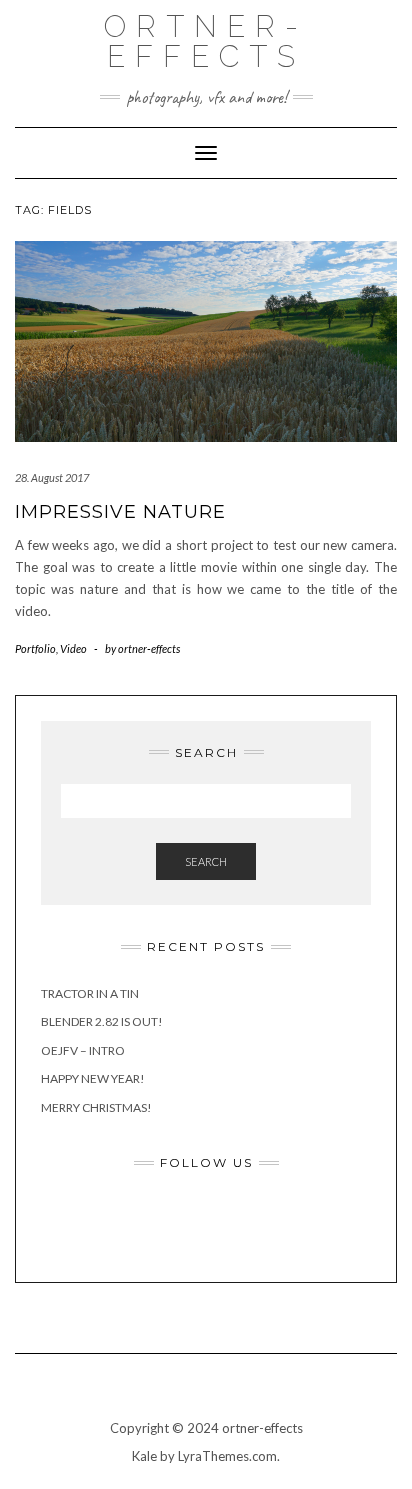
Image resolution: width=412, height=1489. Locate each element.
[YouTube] (289, 1221)
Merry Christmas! (96, 1107)
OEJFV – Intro (83, 1050)
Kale (144, 1456)
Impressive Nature (120, 512)
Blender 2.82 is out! (102, 1021)
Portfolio (35, 648)
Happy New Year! (93, 1078)
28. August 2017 (52, 477)
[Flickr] (179, 1221)
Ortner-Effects (206, 41)
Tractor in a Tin (90, 993)
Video (73, 648)
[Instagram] (234, 1221)
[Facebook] (124, 1221)
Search (206, 861)
